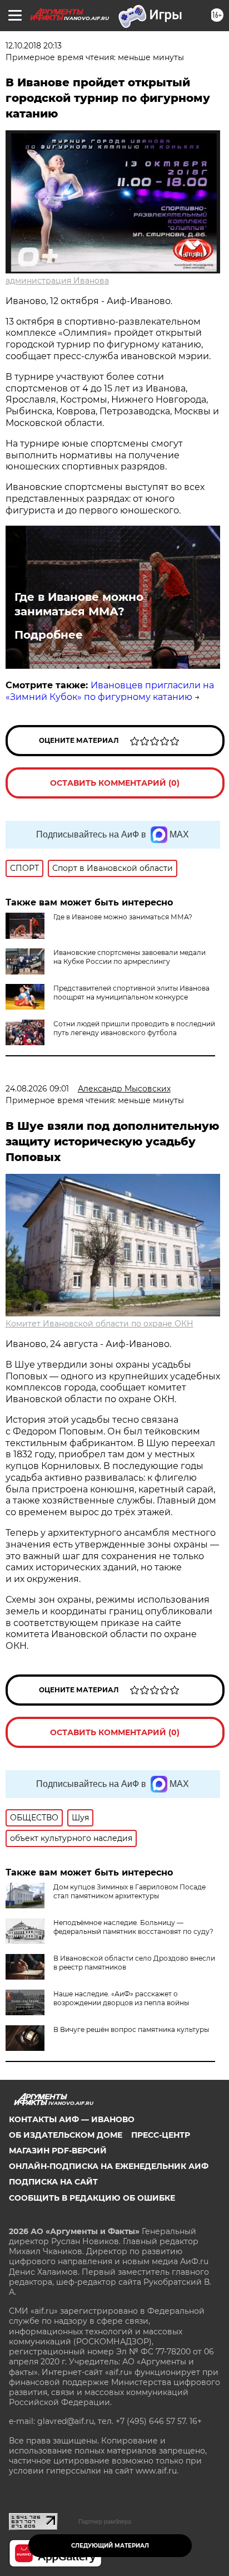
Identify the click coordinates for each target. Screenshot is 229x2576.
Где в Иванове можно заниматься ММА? (79, 604)
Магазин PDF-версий (58, 2151)
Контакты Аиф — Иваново (72, 2119)
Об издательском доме (66, 2135)
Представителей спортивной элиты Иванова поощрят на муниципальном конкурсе (131, 993)
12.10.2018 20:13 (34, 46)
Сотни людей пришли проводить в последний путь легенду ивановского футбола (134, 1028)
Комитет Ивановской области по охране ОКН (99, 1324)
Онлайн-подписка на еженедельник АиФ (109, 2166)
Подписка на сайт (53, 2182)
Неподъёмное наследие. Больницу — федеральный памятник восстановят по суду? (133, 1927)
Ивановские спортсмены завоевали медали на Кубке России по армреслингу (130, 957)
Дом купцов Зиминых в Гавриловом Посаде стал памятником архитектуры (130, 1891)
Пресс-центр (161, 2135)
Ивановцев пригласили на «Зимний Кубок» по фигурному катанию (110, 691)
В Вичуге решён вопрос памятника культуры (131, 2029)
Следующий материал (110, 2546)
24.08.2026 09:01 (37, 1089)
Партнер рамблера (105, 2521)
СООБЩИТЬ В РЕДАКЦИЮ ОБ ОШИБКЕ (92, 2198)
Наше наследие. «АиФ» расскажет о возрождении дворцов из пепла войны (121, 1998)
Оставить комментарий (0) (115, 783)
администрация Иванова (57, 281)
